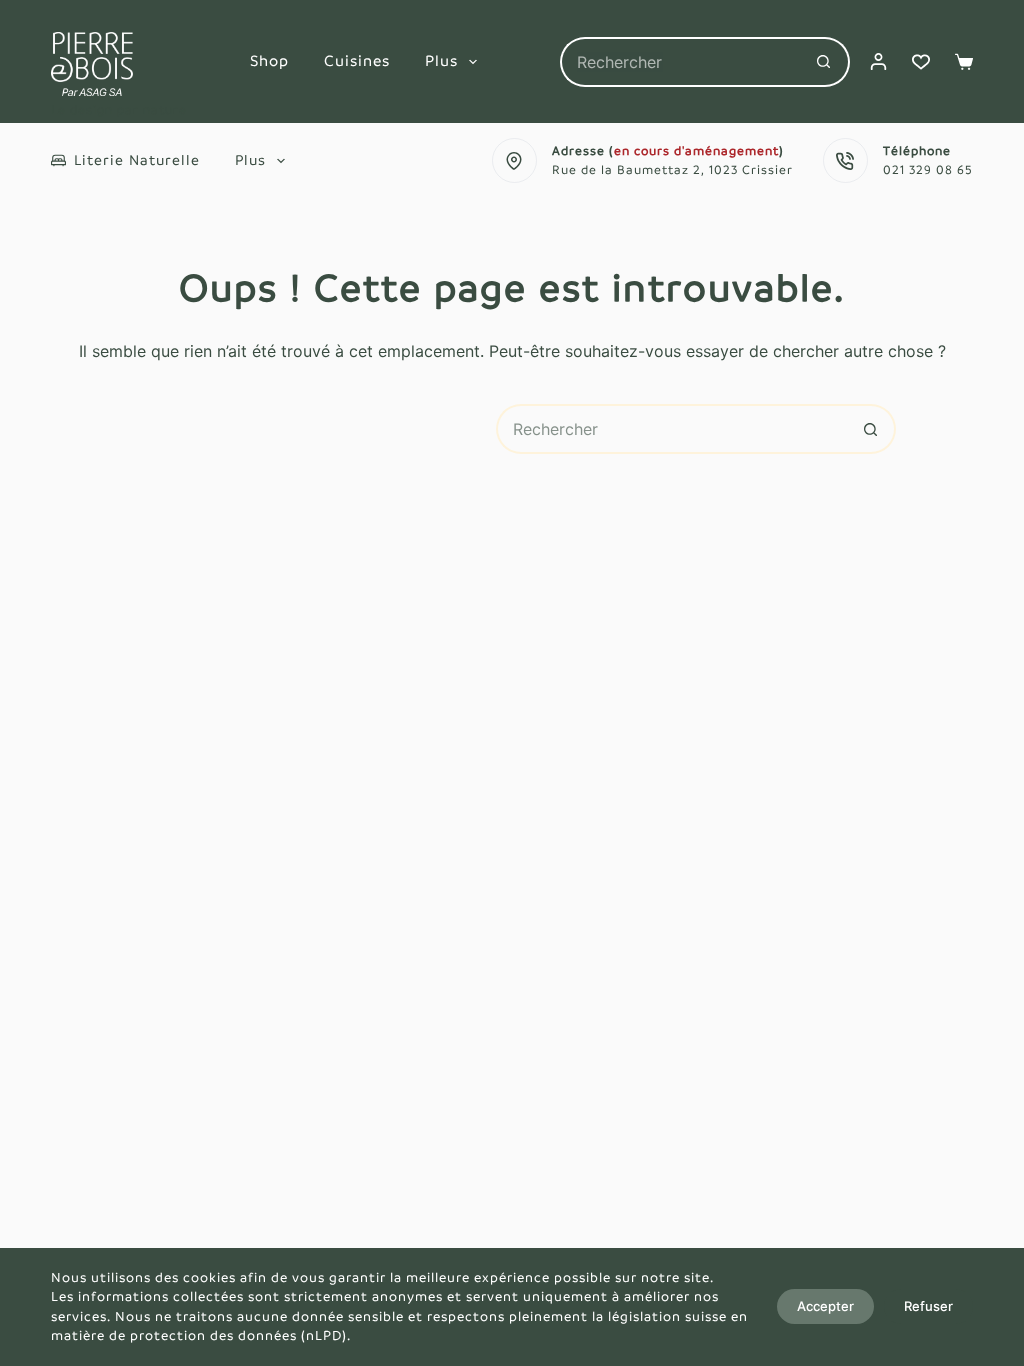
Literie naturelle (137, 160)
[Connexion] (878, 61)
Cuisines (357, 60)
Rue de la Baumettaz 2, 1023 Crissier (672, 170)
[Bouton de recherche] (825, 62)
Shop (269, 60)
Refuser (928, 1306)
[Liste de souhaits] (921, 62)
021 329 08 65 (928, 170)
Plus (441, 60)
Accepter (825, 1306)
